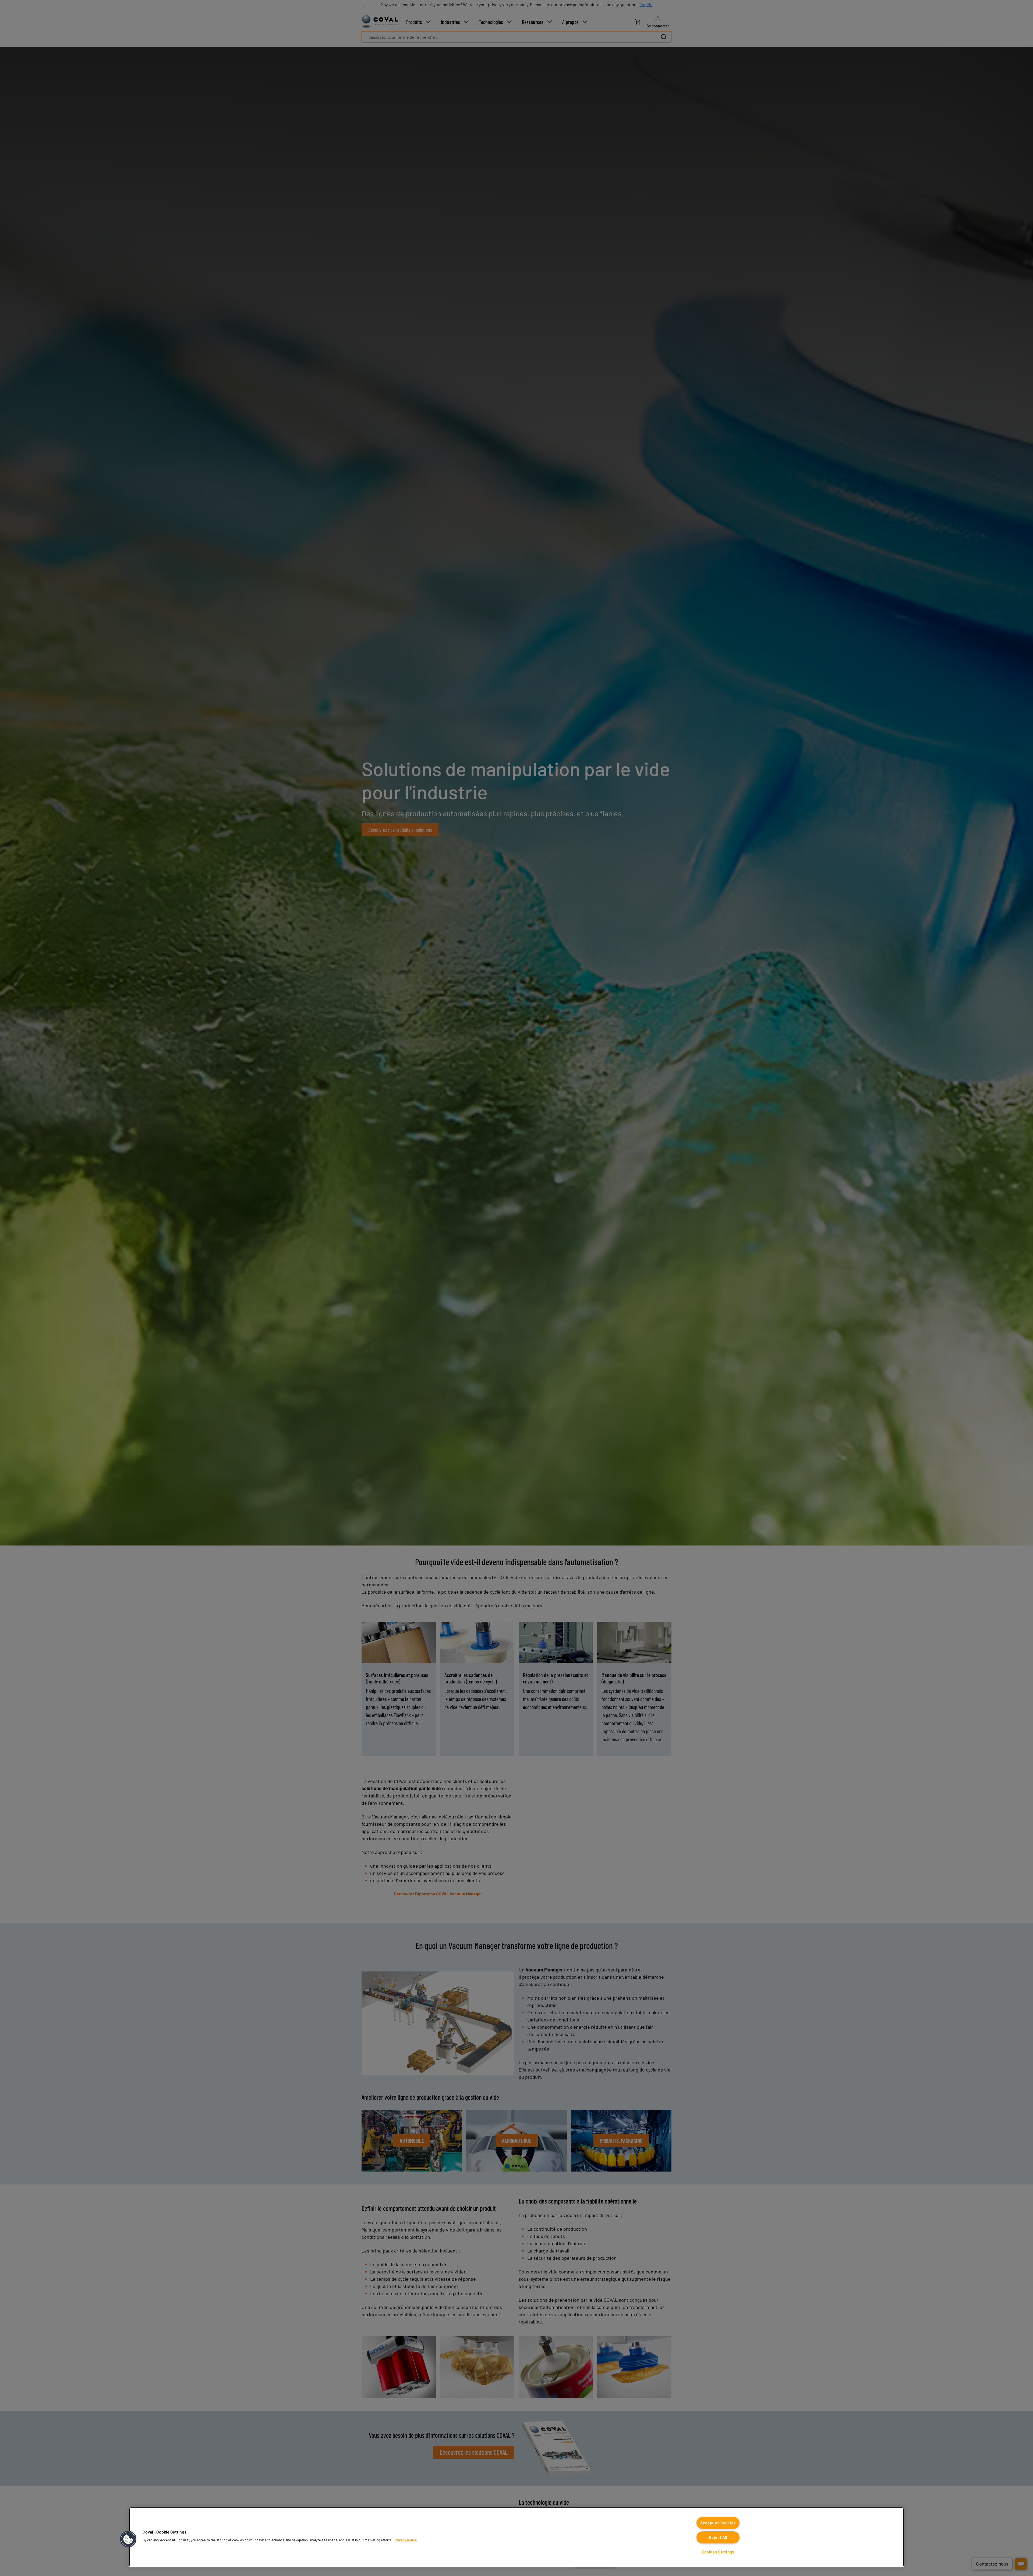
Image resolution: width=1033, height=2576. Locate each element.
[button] (128, 2539)
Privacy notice (406, 2540)
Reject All (718, 2537)
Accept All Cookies (718, 2523)
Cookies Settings (718, 2552)
